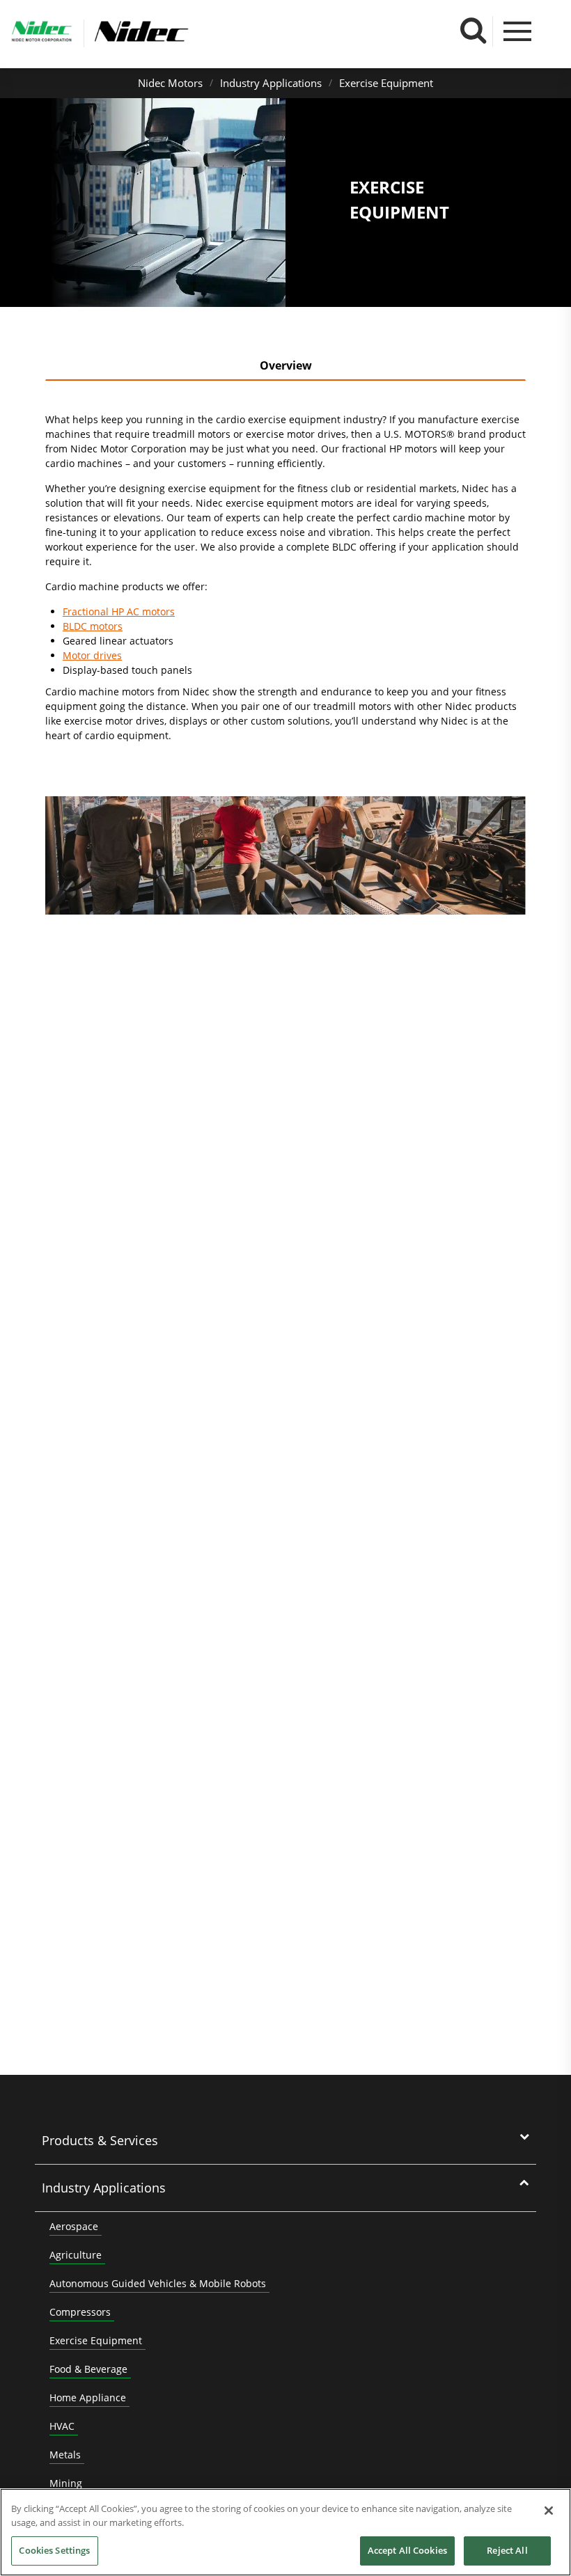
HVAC (62, 2426)
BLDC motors (93, 626)
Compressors (80, 2312)
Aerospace (74, 2226)
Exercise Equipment (386, 83)
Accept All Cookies (407, 2550)
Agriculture (76, 2255)
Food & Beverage (88, 2369)
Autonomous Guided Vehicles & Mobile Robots (158, 2283)
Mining (66, 2483)
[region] (285, 2532)
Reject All (507, 2550)
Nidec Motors (170, 83)
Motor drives (92, 655)
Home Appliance (88, 2397)
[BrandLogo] (42, 33)
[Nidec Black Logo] (187, 32)
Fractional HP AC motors (119, 611)
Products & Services (100, 2140)
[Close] (549, 2511)
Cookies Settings (54, 2550)
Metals (65, 2455)
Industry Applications (271, 83)
